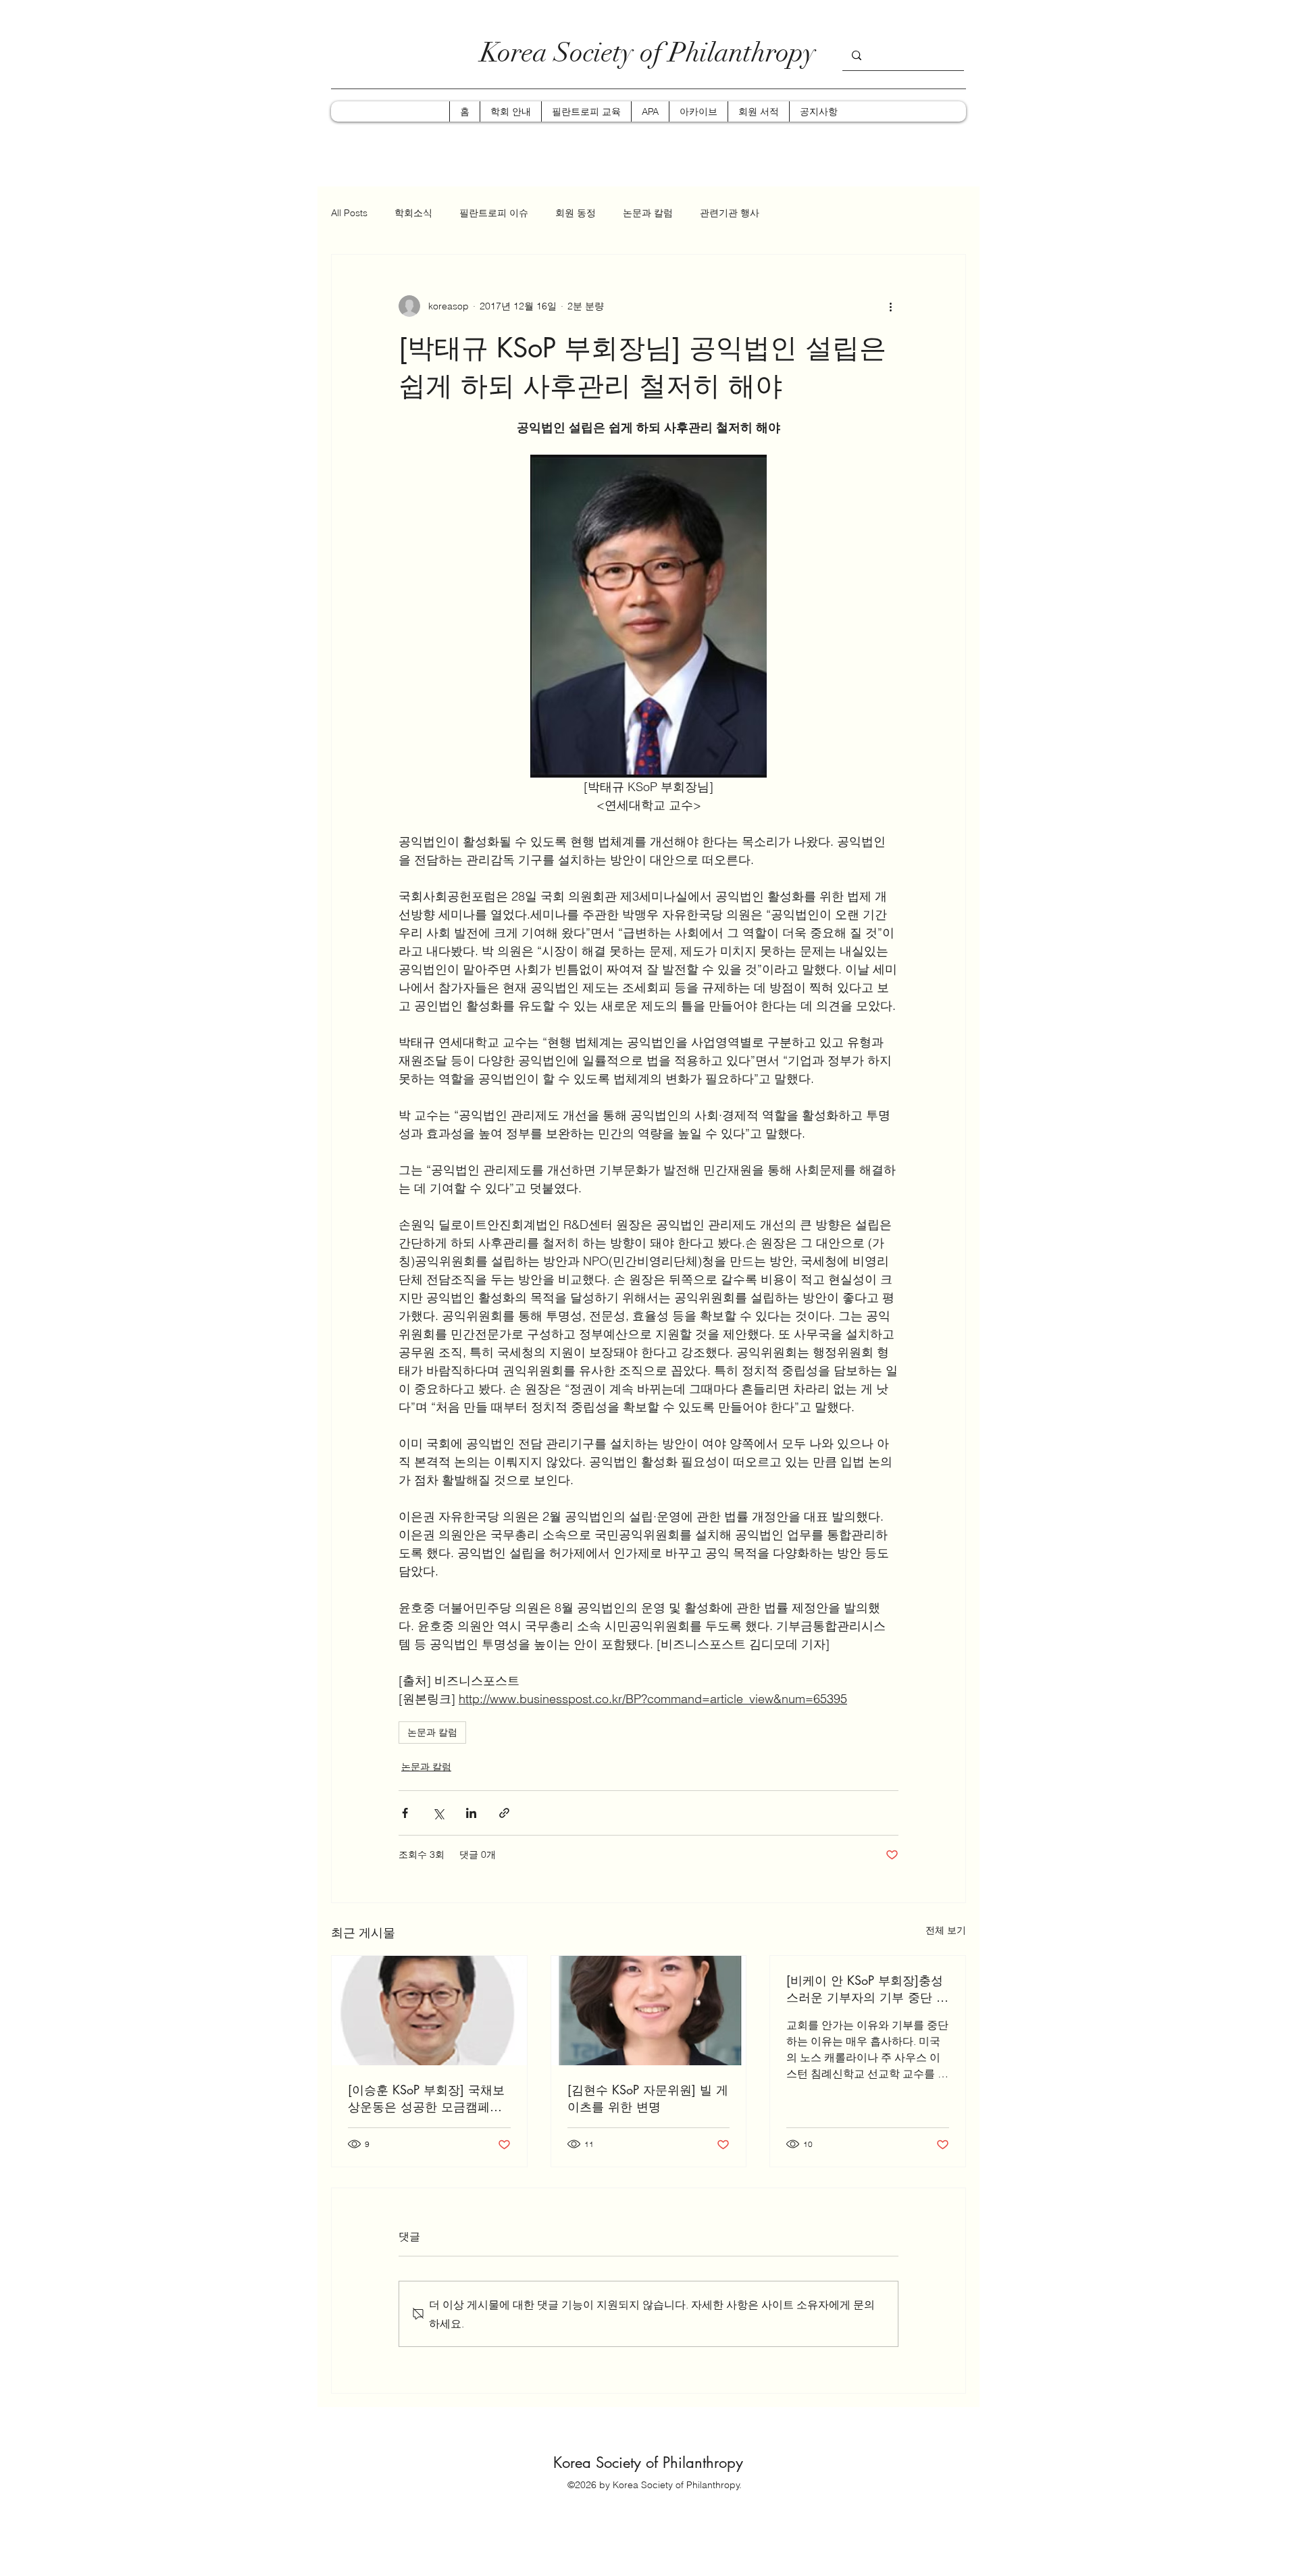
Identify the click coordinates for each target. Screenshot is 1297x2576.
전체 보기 (946, 1930)
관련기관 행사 (730, 213)
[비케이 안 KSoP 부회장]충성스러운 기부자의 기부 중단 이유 (867, 1989)
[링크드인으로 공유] (471, 1813)
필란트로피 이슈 (494, 213)
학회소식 (413, 213)
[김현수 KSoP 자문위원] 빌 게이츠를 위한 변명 (648, 2098)
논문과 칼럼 (648, 213)
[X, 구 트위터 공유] (438, 1813)
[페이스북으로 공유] (405, 1813)
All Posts (349, 213)
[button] (510, 111)
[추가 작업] (890, 306)
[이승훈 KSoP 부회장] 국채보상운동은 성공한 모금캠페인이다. (426, 2098)
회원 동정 (576, 213)
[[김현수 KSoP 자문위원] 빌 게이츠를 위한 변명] (649, 2011)
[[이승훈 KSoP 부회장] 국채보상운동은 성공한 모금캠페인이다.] (429, 2011)
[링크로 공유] (504, 1813)
